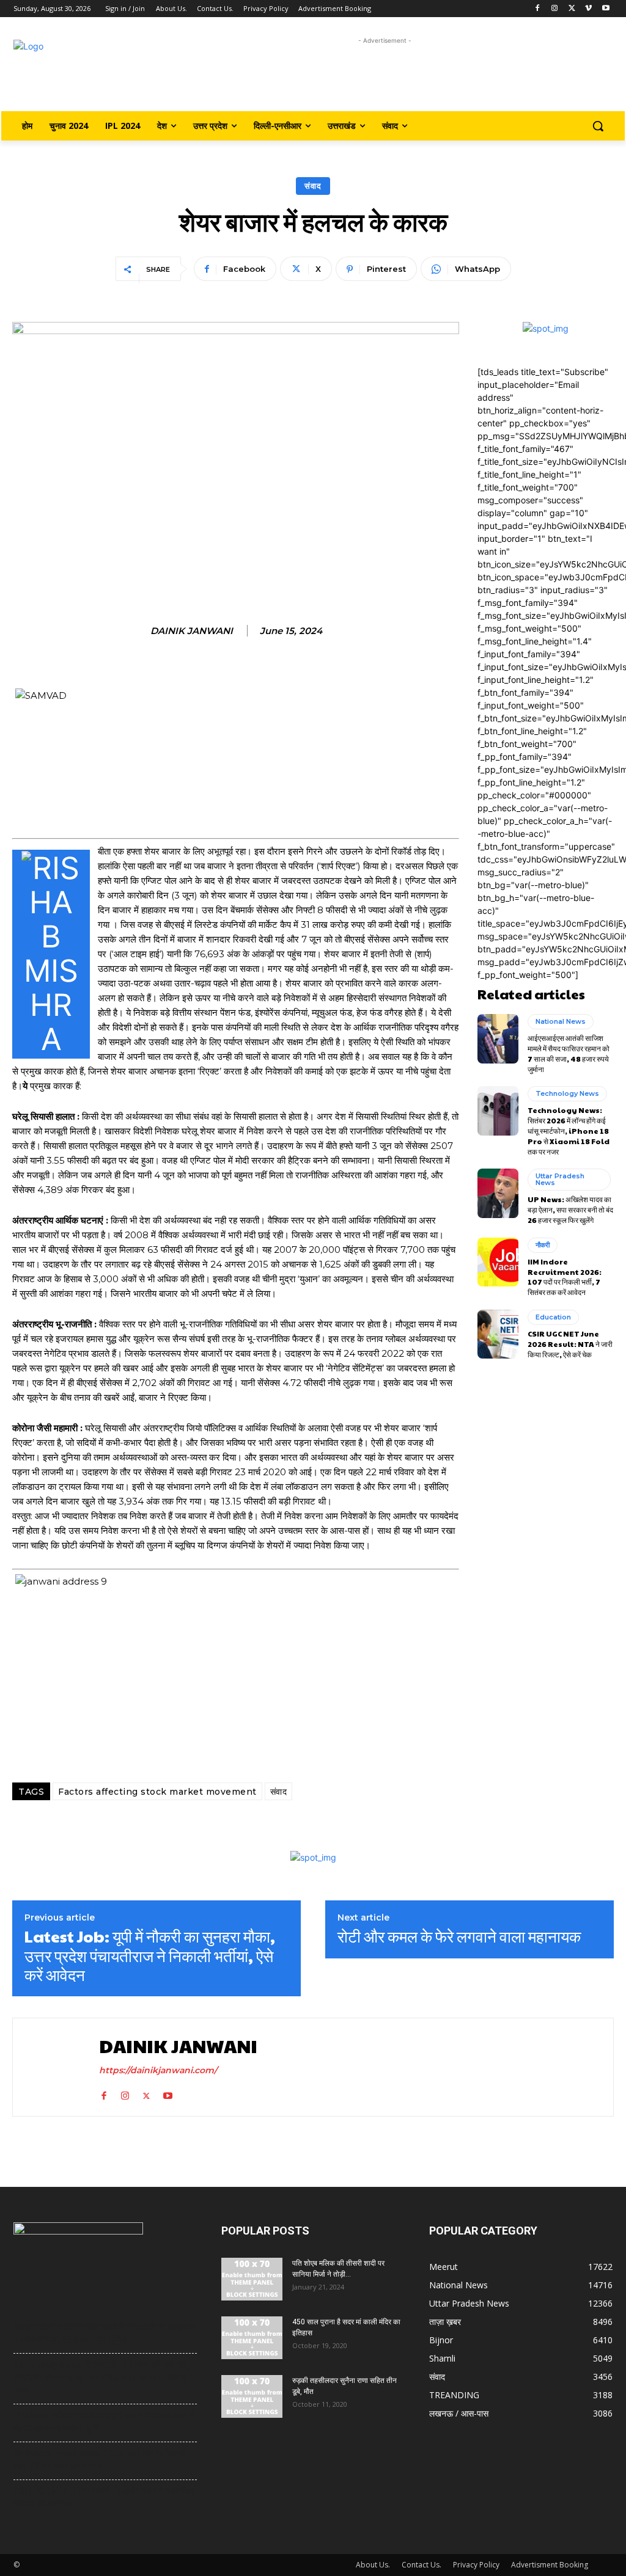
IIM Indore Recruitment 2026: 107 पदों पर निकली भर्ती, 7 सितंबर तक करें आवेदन (565, 1277)
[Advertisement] (385, 75)
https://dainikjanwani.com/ (158, 2070)
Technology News (567, 1093)
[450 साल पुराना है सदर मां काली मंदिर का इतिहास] (252, 2338)
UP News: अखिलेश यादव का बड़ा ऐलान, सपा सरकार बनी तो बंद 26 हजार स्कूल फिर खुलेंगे (570, 1210)
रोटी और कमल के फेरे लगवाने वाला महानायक (459, 1936)
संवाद (313, 186)
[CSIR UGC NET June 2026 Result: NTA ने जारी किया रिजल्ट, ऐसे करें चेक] (498, 1334)
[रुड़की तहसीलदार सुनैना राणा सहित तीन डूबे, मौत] (252, 2396)
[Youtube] (606, 9)
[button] (598, 126)
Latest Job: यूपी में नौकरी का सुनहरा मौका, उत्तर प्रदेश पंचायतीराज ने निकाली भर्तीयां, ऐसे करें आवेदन (150, 1955)
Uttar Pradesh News (560, 1179)
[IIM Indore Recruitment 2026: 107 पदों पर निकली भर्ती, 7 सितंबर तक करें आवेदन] (498, 1262)
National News (561, 1021)
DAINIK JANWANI (192, 631)
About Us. (373, 2565)
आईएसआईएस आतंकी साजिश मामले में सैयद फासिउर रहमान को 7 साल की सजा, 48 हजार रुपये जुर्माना (569, 1053)
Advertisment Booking (550, 2565)
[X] (572, 9)
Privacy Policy (476, 2565)
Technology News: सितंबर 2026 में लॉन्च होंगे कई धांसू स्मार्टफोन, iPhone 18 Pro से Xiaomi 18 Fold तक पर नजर (569, 1130)
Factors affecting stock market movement (157, 1792)
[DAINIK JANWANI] (54, 2067)
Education (553, 1317)
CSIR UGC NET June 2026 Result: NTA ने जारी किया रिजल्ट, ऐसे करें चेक (570, 1344)
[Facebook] (538, 9)
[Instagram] (555, 9)
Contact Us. (422, 2565)
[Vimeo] (588, 9)
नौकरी (543, 1245)
